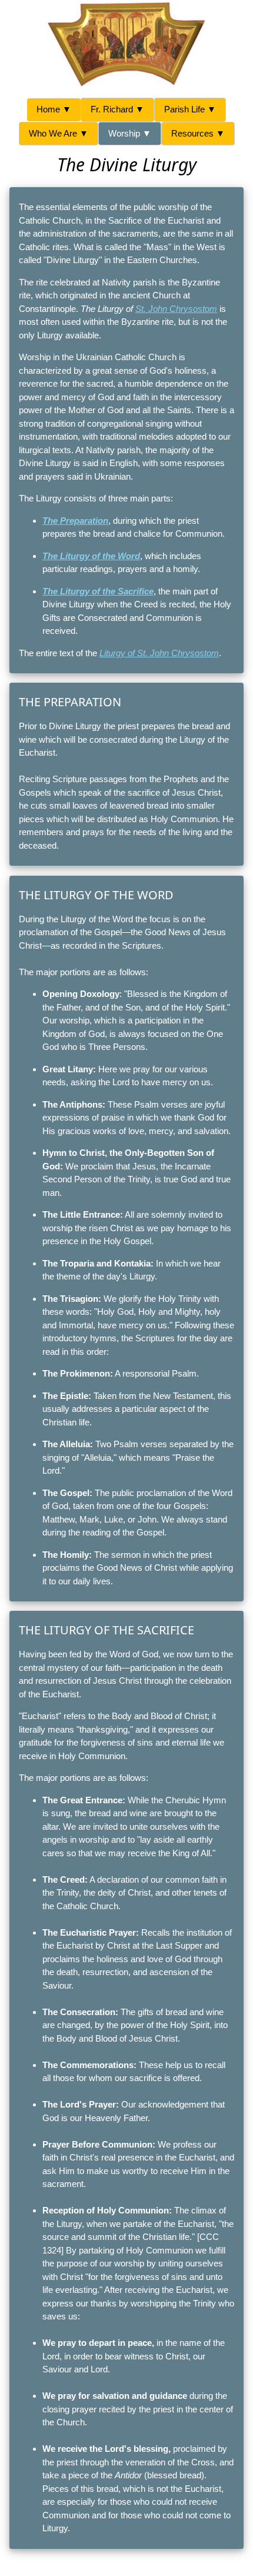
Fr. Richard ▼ (117, 109)
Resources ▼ (198, 133)
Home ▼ (54, 109)
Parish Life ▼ (190, 109)
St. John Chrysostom (176, 309)
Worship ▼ (130, 133)
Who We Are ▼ (59, 133)
